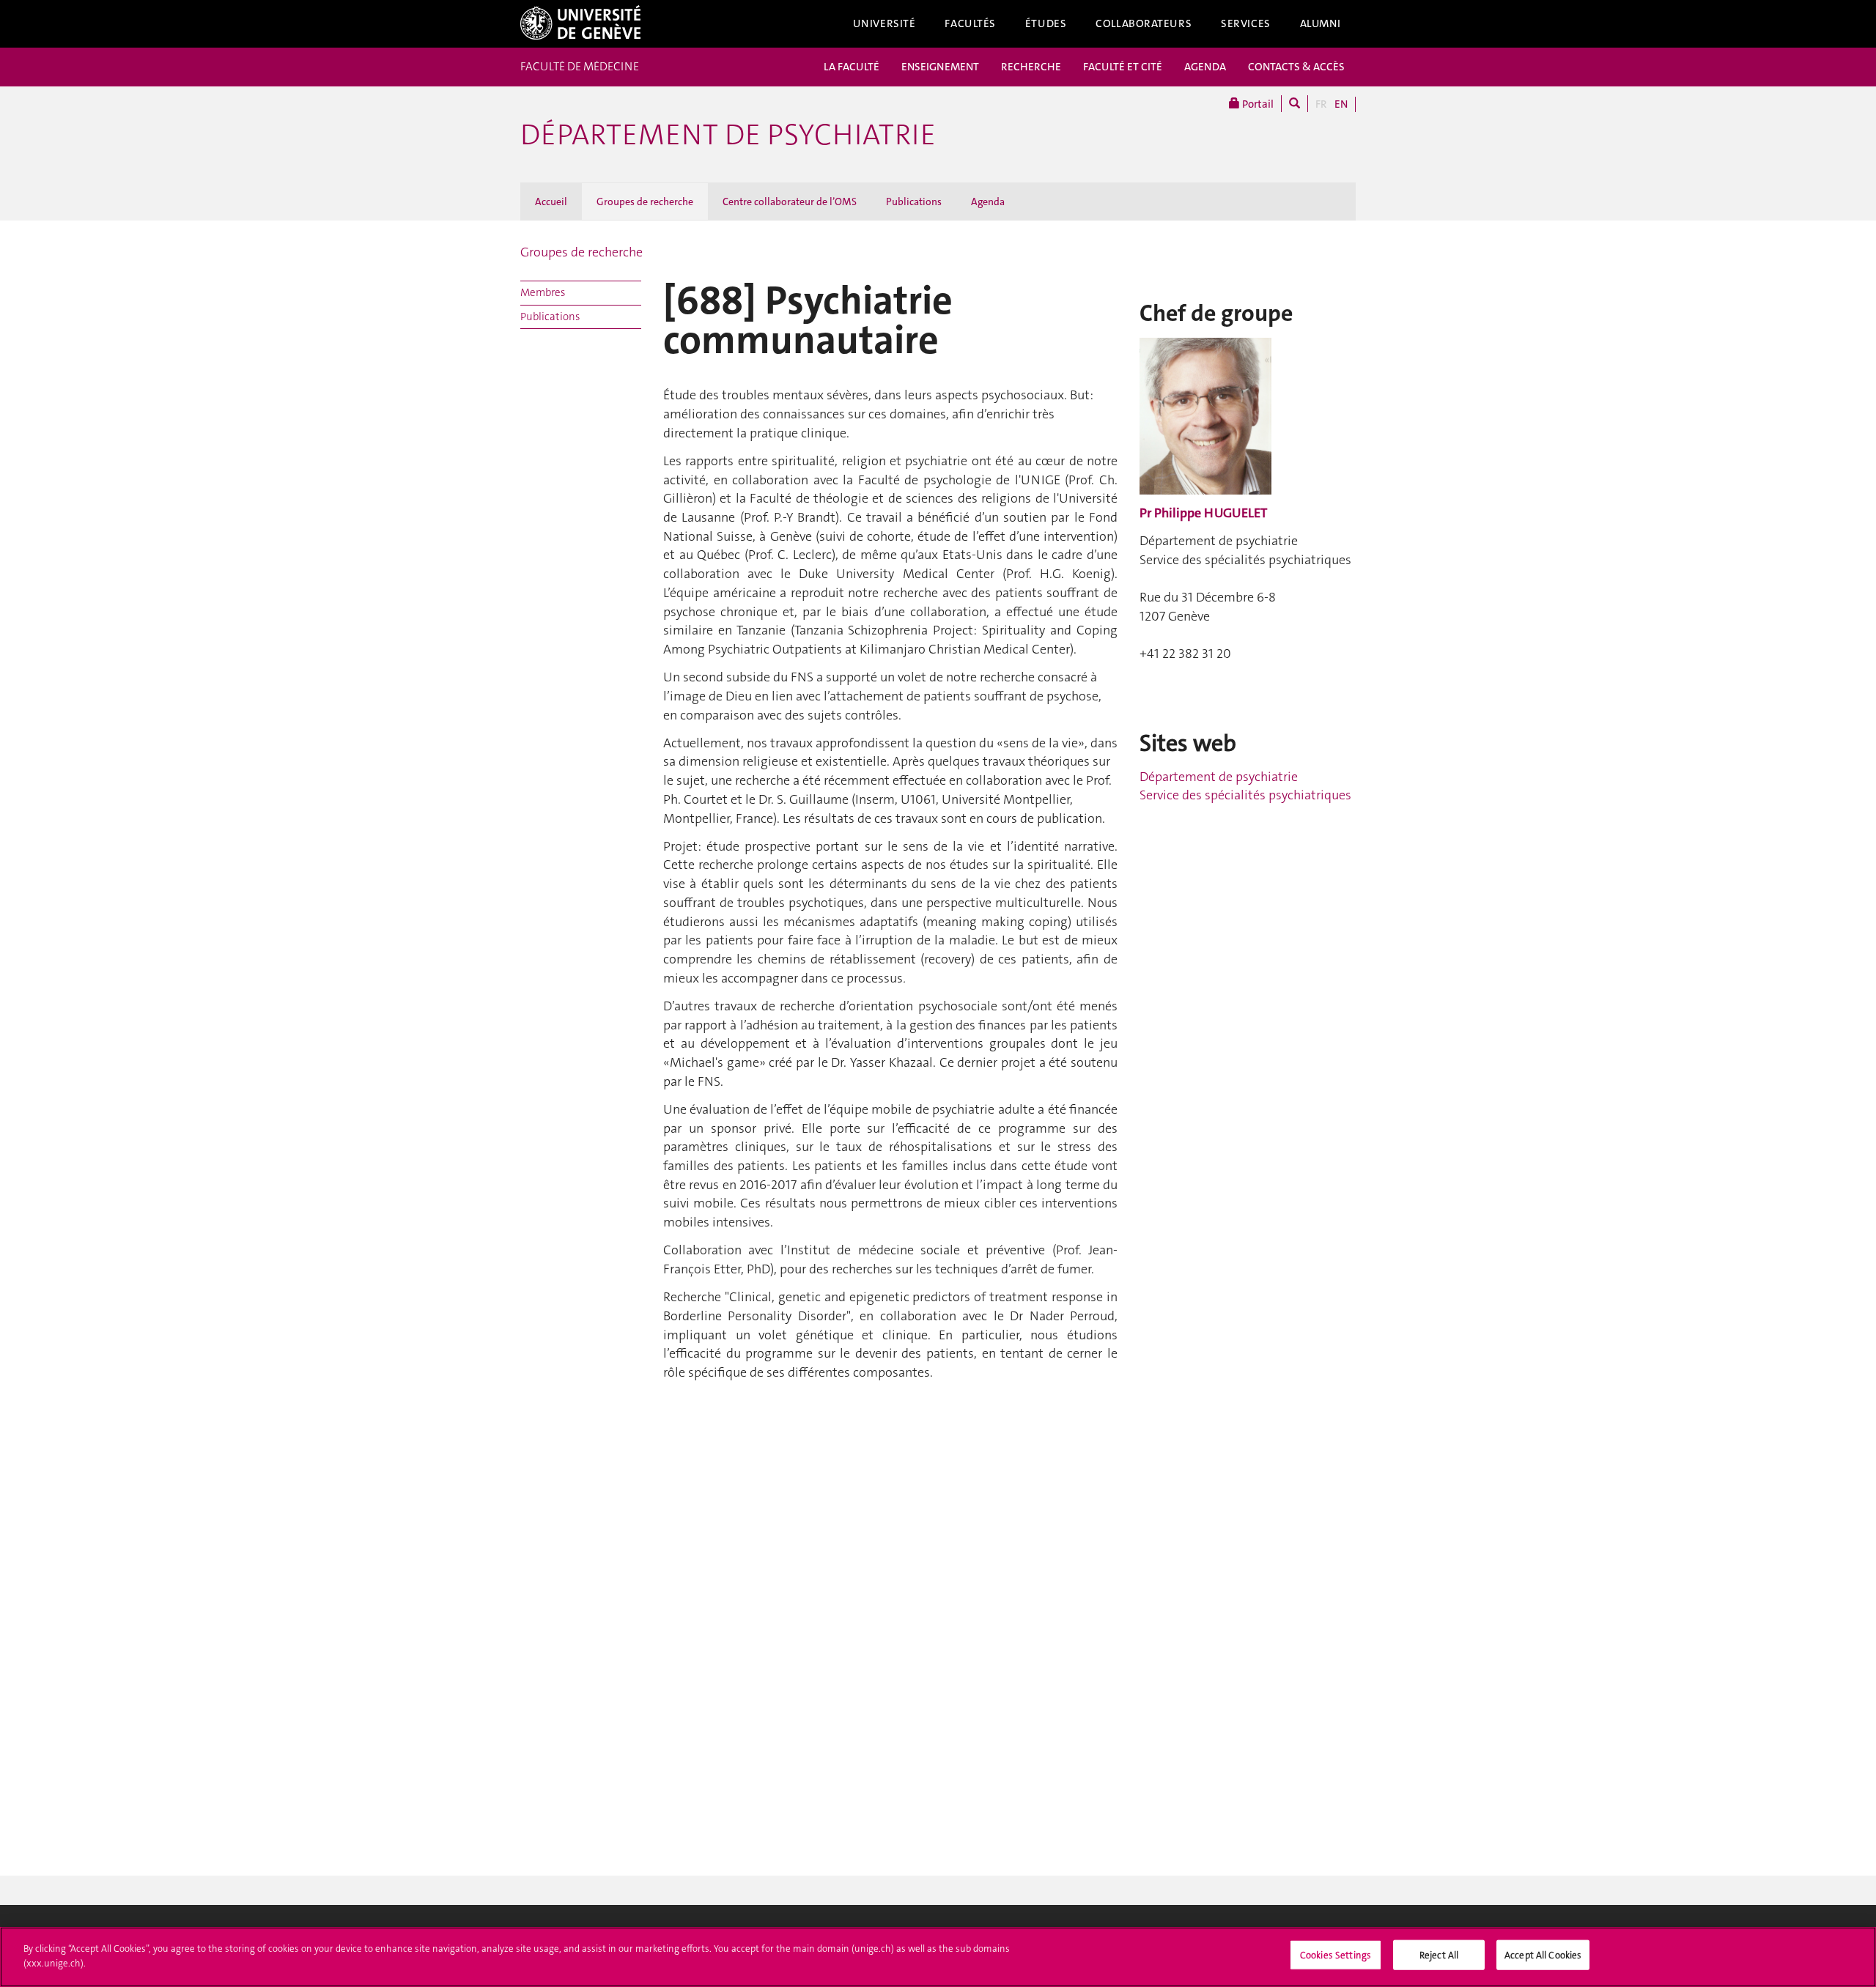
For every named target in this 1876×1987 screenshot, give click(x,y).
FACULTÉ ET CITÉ (1123, 67)
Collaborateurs (1144, 23)
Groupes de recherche (645, 201)
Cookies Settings (1336, 1955)
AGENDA (1205, 67)
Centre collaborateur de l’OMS (790, 201)
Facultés (970, 23)
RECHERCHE (1031, 67)
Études (1046, 23)
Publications (914, 201)
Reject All (1439, 1955)
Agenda (988, 201)
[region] (938, 1957)
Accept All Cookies (1543, 1955)
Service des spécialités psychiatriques (1245, 795)
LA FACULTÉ (852, 67)
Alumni (1321, 23)
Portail (1257, 104)
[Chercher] (1295, 104)
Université (885, 23)
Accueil (551, 201)
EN (1341, 104)
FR (1321, 104)
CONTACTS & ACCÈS (1296, 67)
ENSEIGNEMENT (940, 67)
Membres (543, 292)
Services (1246, 23)
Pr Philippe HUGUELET (1203, 513)
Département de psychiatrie (728, 135)
